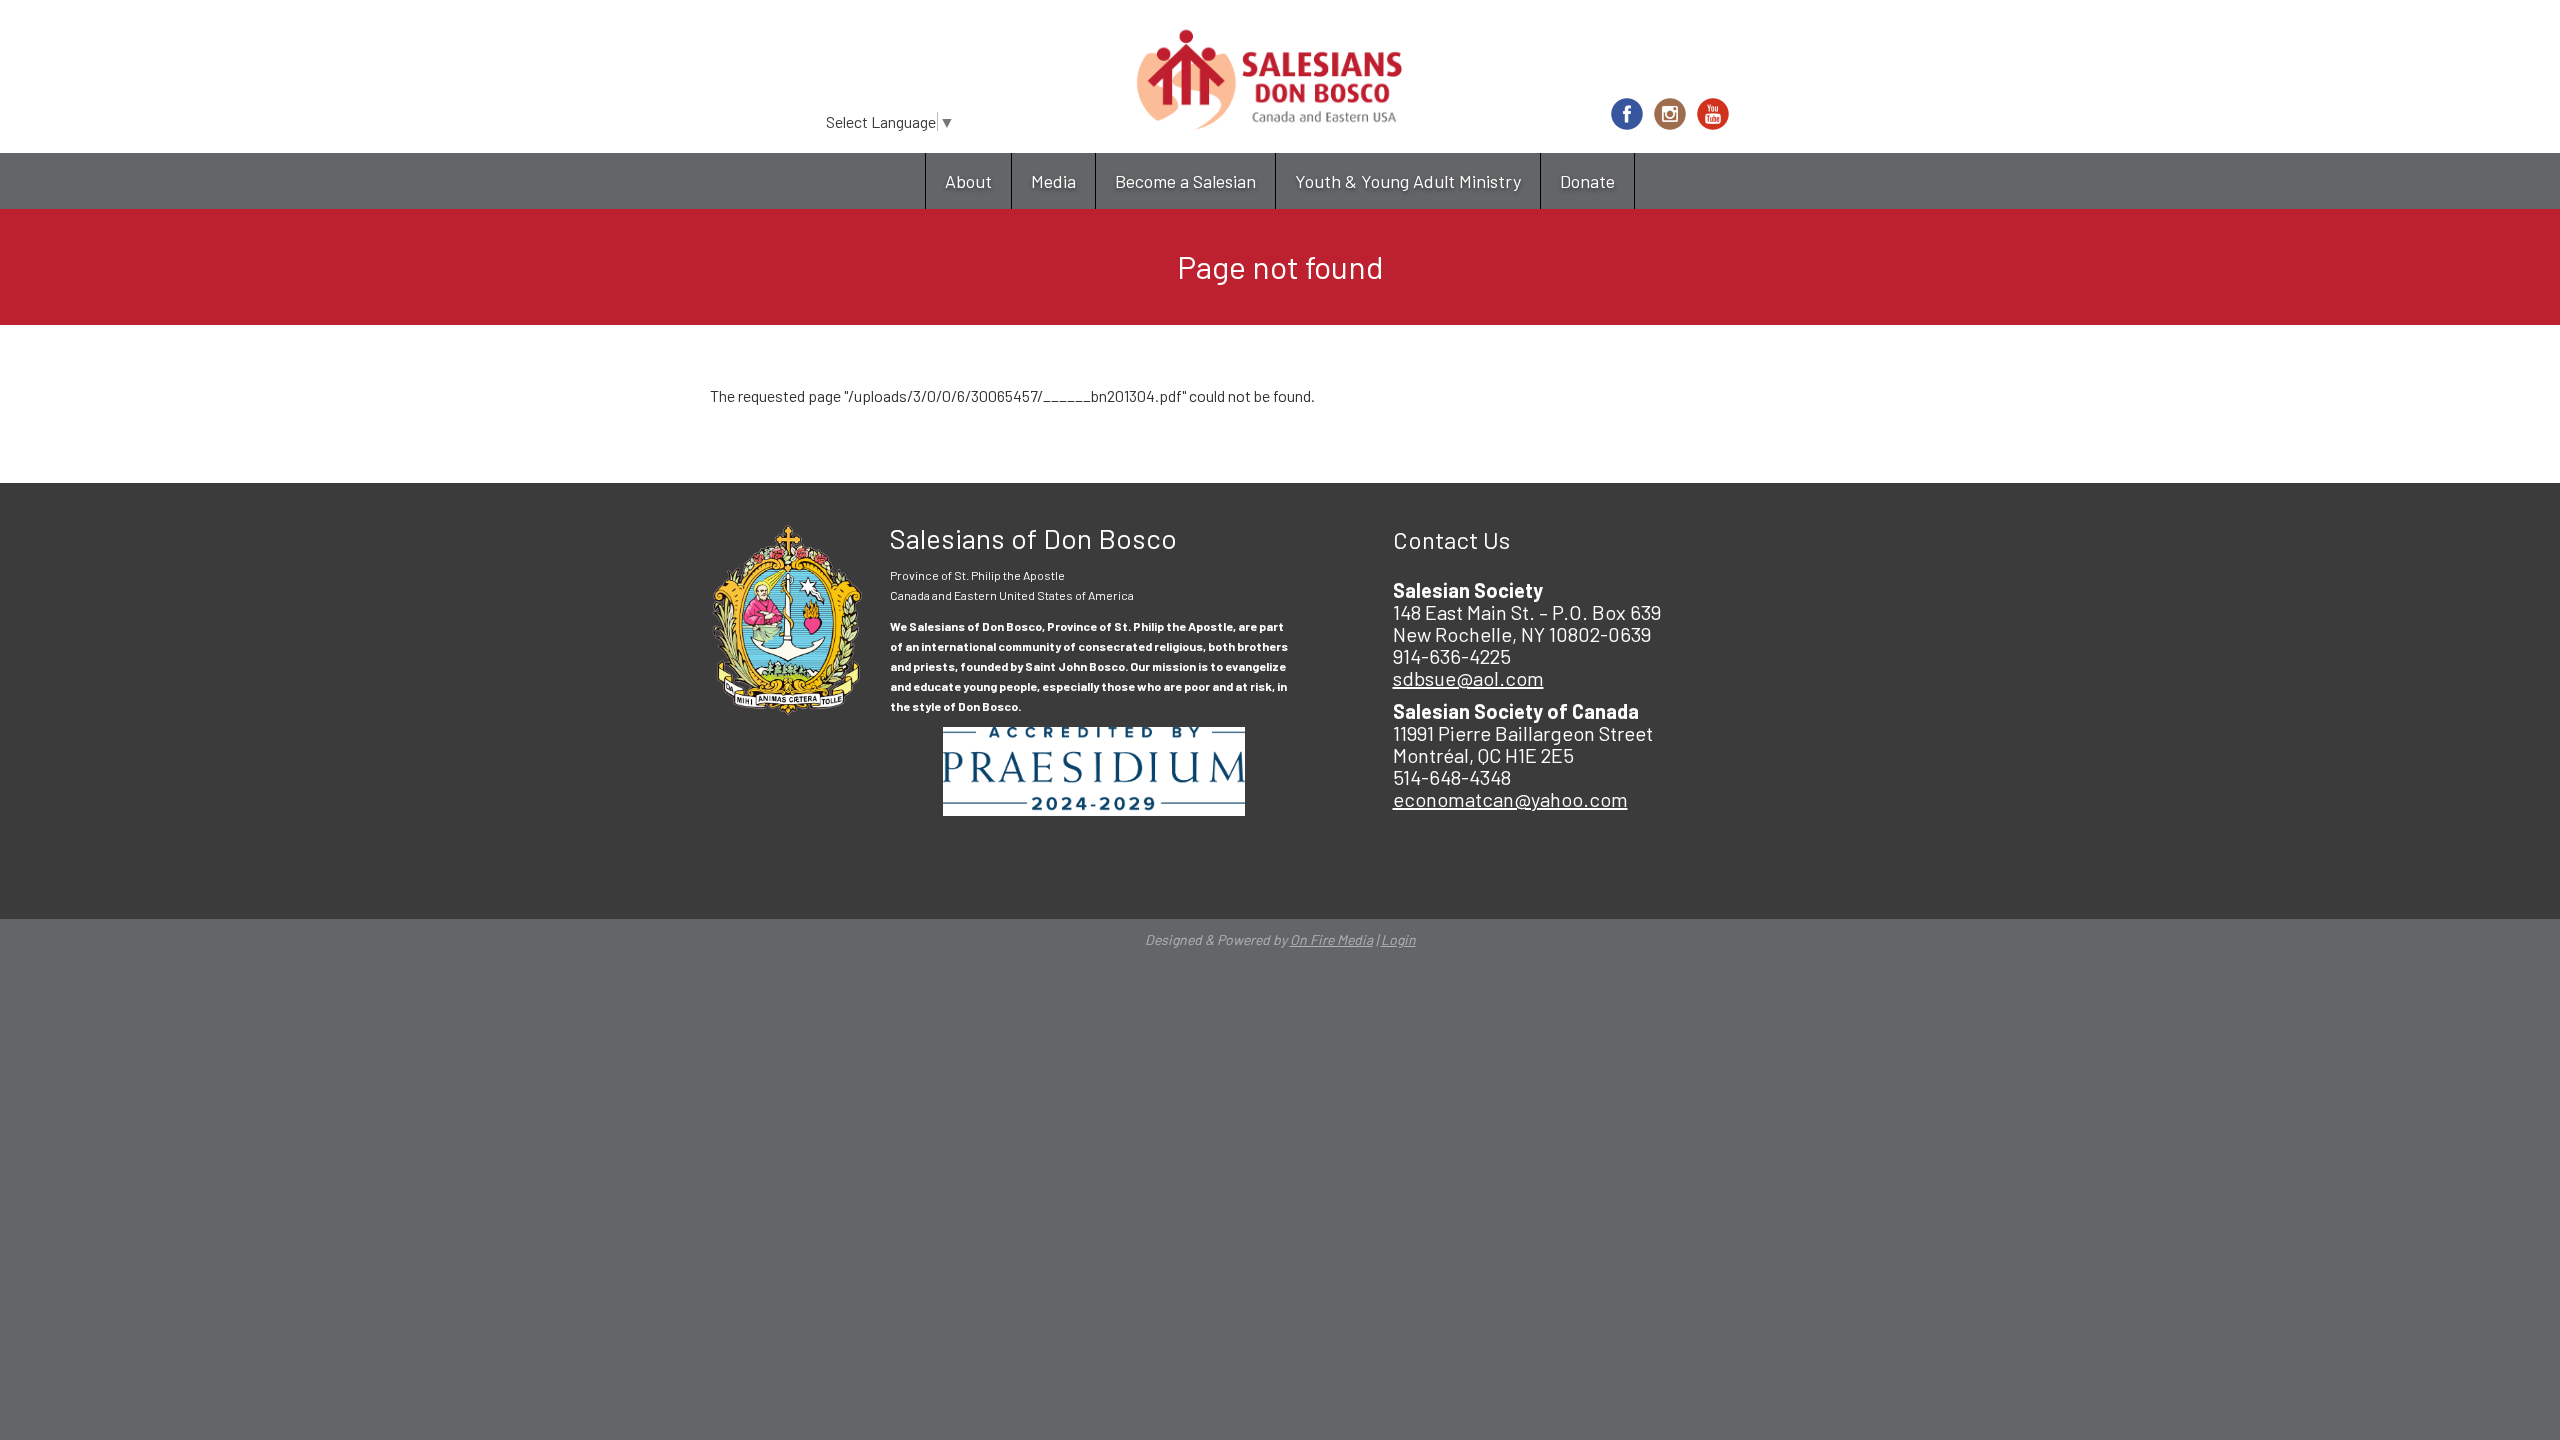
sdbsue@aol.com (1468, 678)
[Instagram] (1670, 114)
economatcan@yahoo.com (1510, 799)
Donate (1587, 181)
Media (1053, 181)
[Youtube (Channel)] (1713, 114)
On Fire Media (1331, 939)
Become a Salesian (1185, 181)
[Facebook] (1627, 114)
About (968, 181)
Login (1398, 939)
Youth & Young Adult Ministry (1408, 181)
